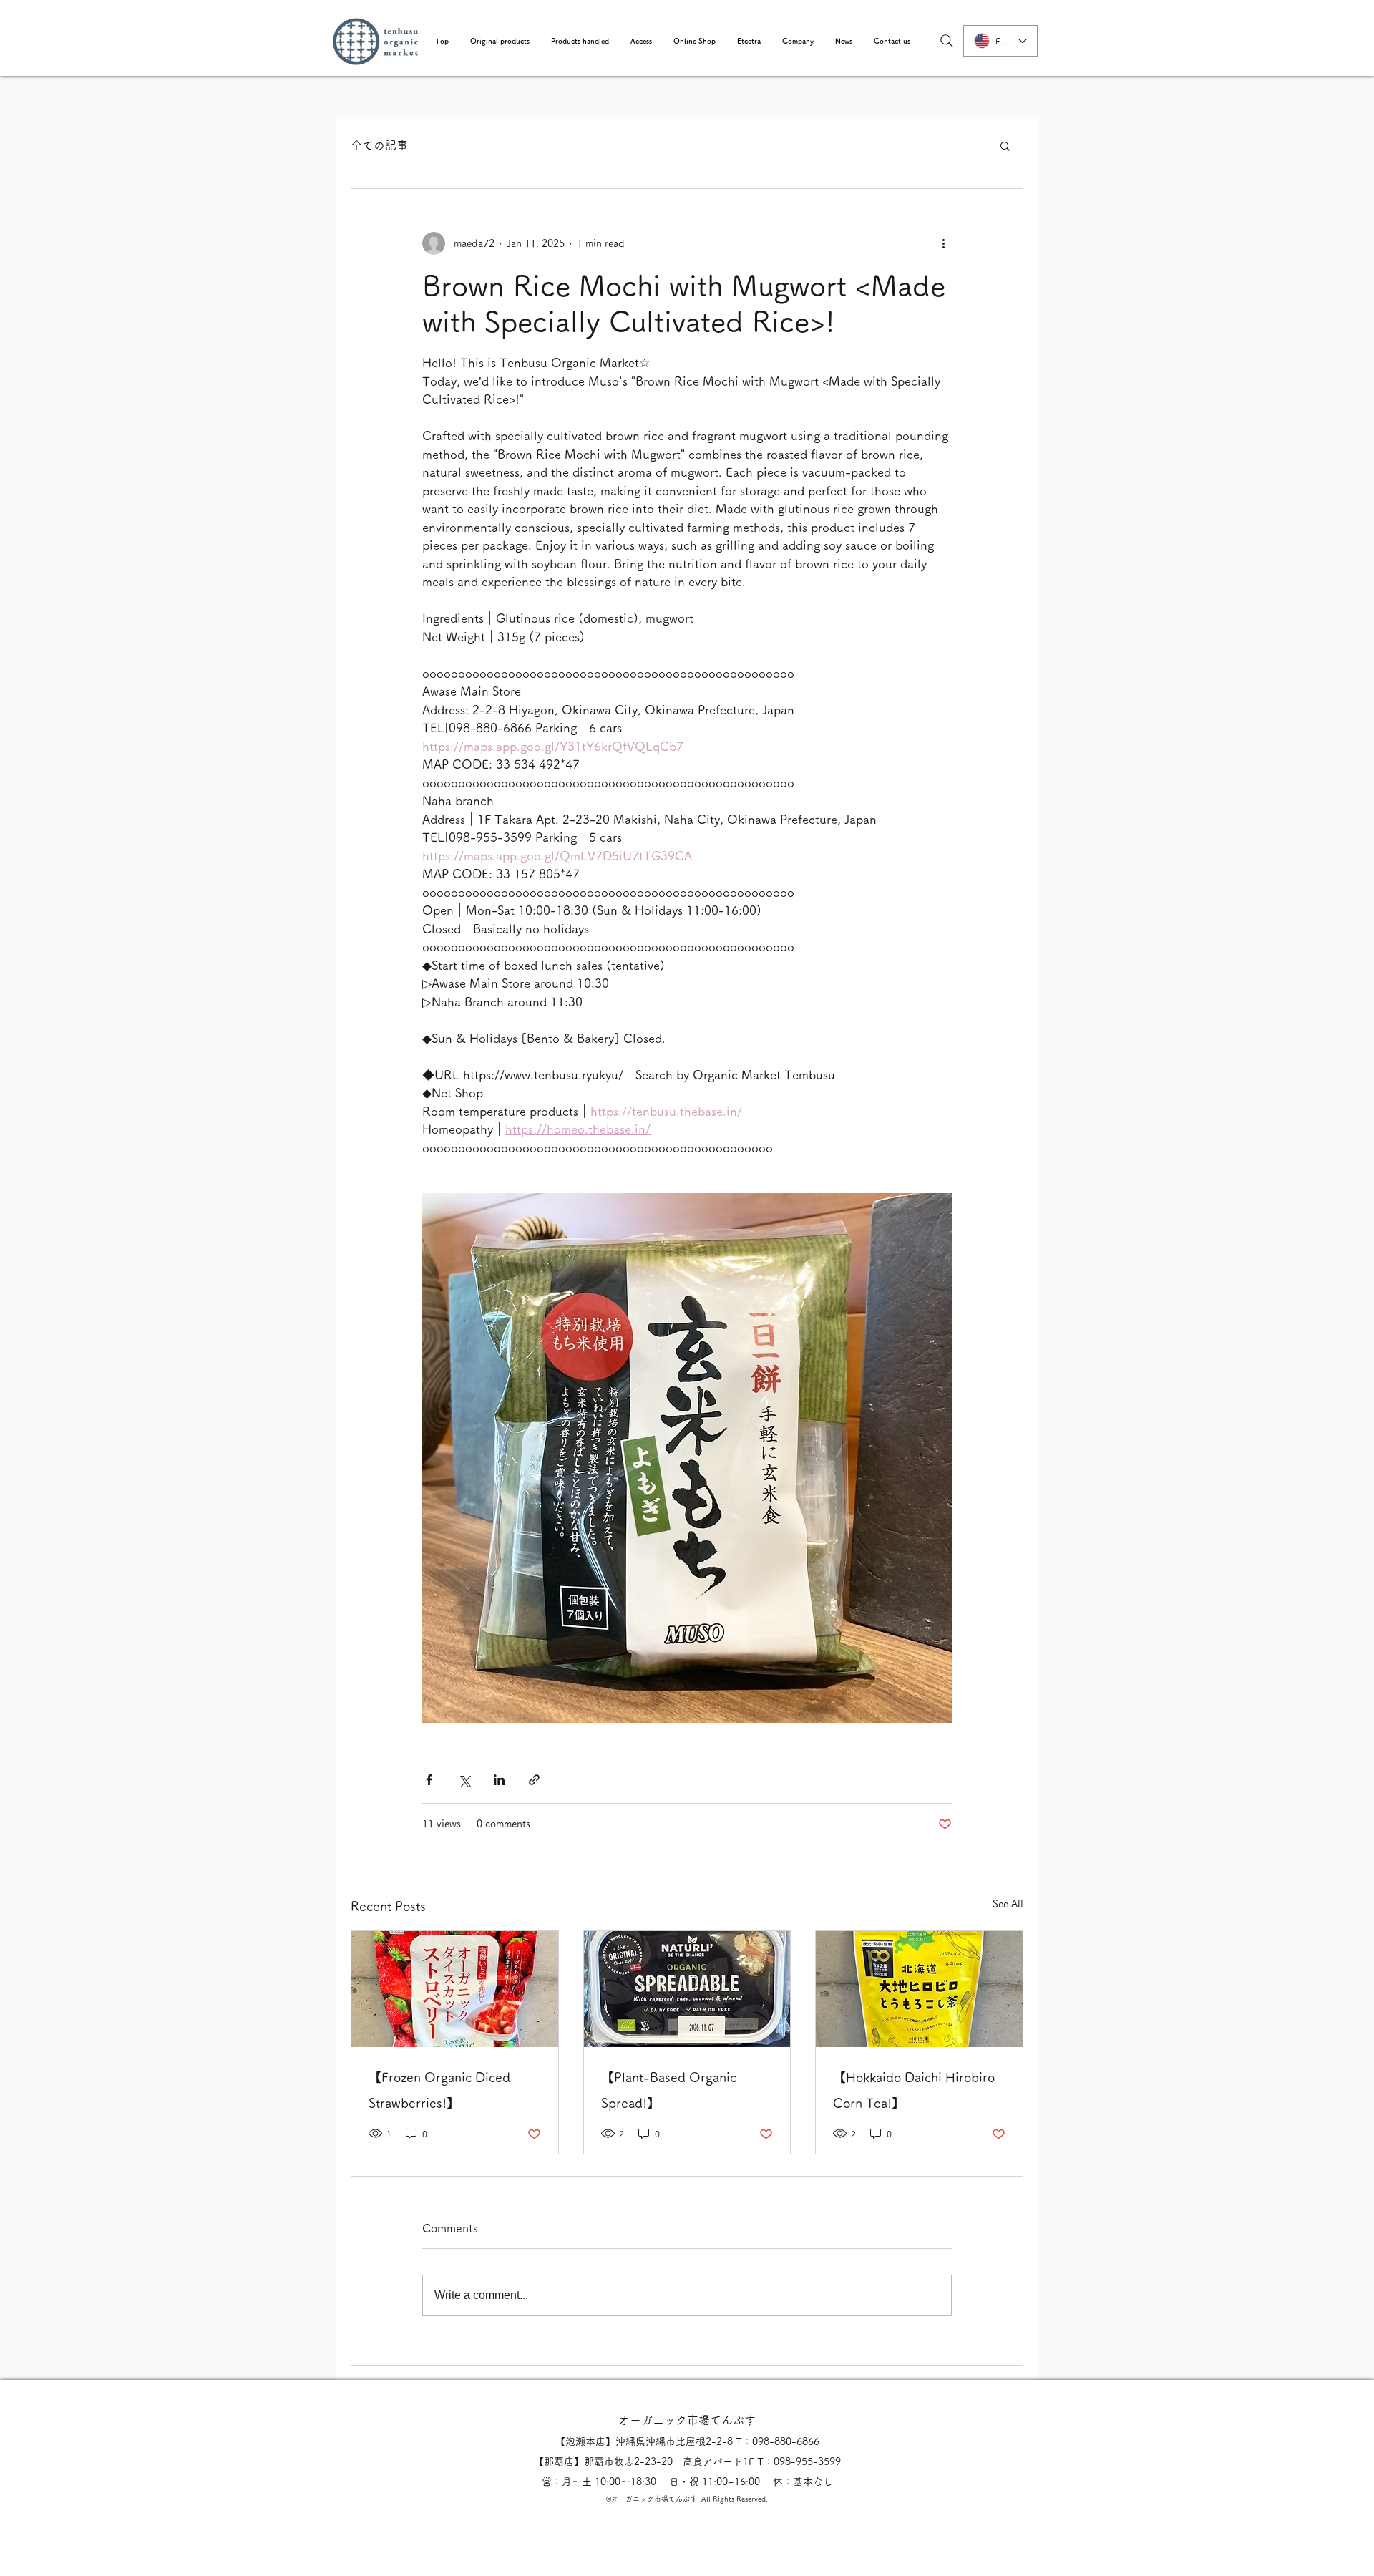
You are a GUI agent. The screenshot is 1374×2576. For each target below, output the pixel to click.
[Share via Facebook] (429, 1780)
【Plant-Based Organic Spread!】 (669, 2090)
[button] (500, 41)
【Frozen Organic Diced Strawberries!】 (439, 2090)
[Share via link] (534, 1780)
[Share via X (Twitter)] (464, 1780)
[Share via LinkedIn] (499, 1780)
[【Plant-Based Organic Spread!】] (687, 1989)
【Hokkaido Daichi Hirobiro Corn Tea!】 (914, 2090)
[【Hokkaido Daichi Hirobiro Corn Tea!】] (919, 1989)
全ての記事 (379, 145)
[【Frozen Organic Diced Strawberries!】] (455, 1989)
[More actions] (943, 243)
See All (1008, 1904)
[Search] (947, 41)
